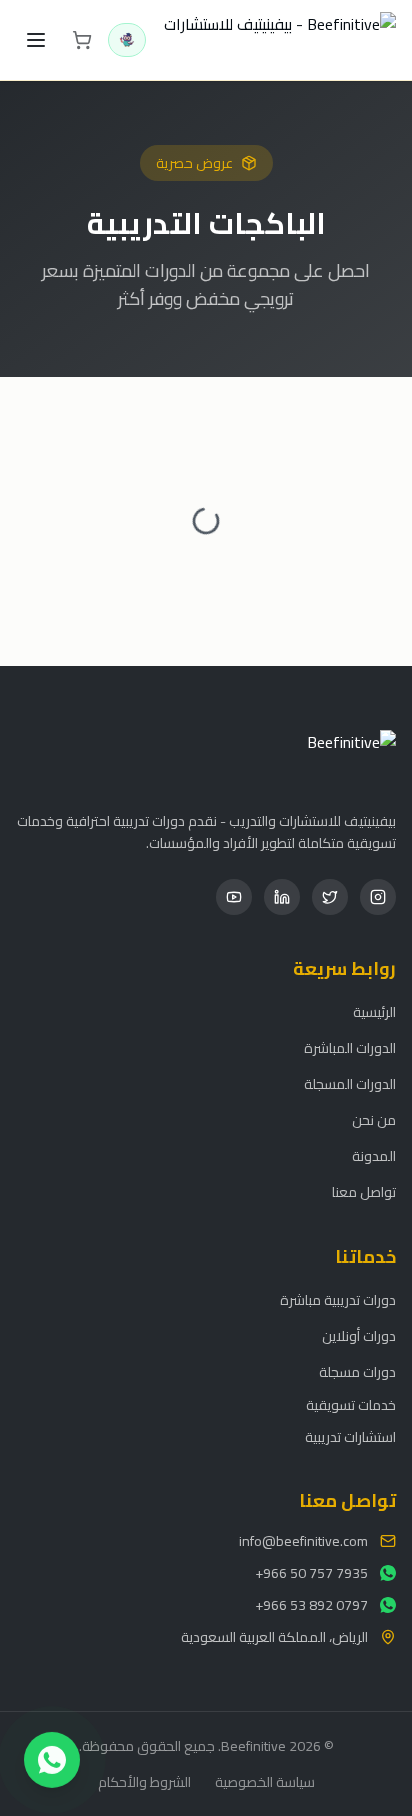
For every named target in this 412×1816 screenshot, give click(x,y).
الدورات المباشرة (350, 1048)
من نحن (374, 1120)
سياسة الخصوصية (265, 1782)
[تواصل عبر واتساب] (52, 1759)
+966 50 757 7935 (311, 1573)
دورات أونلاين (359, 1336)
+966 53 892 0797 (311, 1605)
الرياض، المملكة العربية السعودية (274, 1637)
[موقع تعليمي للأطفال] (127, 40)
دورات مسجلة (357, 1372)
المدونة (374, 1156)
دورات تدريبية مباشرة (338, 1300)
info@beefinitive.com (303, 1541)
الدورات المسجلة (350, 1084)
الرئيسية (374, 1012)
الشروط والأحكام (144, 1782)
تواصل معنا (364, 1192)
